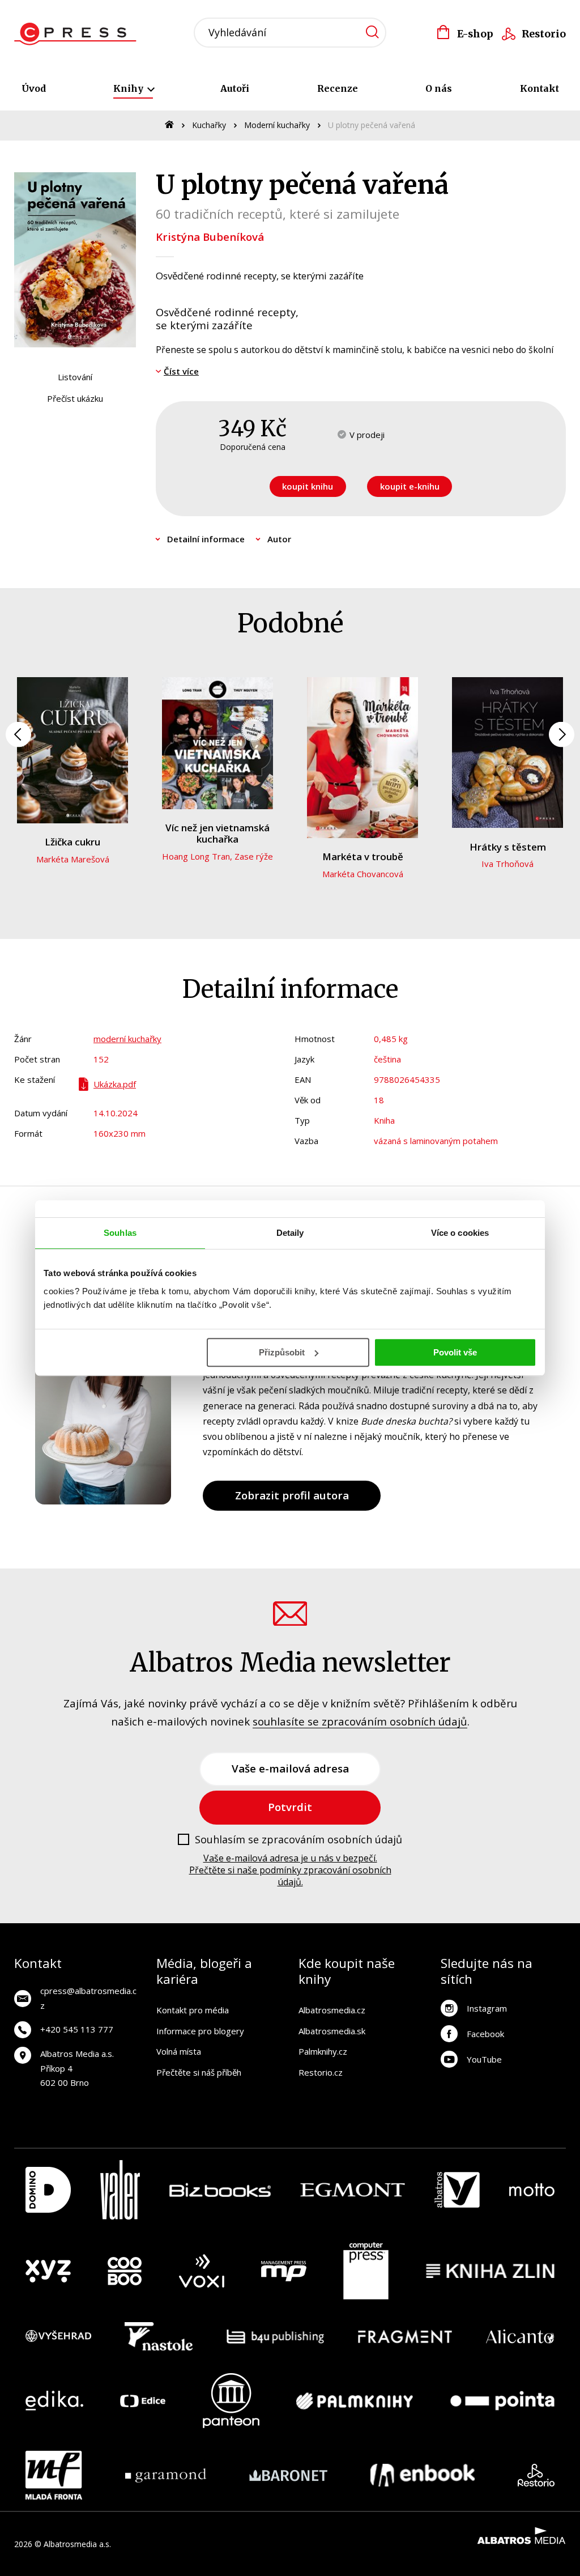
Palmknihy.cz (323, 2051)
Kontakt (540, 88)
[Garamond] (166, 2475)
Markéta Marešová (73, 859)
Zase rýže (254, 856)
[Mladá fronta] (54, 2475)
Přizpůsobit (282, 1352)
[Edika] (54, 2401)
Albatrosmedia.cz (332, 2010)
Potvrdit (290, 1807)
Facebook (485, 2034)
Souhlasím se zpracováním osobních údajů (298, 1840)
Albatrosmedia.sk (332, 2031)
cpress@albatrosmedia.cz (88, 1998)
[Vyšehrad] (58, 2336)
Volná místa (179, 2051)
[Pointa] (502, 2401)
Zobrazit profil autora (292, 1495)
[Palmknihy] (355, 2401)
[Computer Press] (366, 2271)
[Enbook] (423, 2475)
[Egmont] (353, 2190)
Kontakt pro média (193, 2010)
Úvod (34, 88)
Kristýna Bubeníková (210, 237)
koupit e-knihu (410, 486)
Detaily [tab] (290, 1233)
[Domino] (48, 2190)
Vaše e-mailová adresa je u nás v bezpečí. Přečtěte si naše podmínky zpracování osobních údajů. (290, 1870)
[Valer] (120, 2190)
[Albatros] (457, 2190)
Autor (279, 539)
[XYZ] (48, 2271)
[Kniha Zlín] (491, 2271)
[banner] (78, 34)
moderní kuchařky (127, 1039)
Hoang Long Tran (196, 856)
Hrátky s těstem (508, 847)
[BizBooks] (220, 2190)
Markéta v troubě (363, 856)
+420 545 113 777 (77, 2029)
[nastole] (159, 2336)
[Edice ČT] (143, 2401)
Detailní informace (206, 539)
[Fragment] (405, 2336)
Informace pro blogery (200, 2031)
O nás (439, 88)
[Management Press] (284, 2271)
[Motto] (532, 2190)
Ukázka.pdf (115, 1084)
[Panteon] (231, 2401)
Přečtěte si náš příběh (199, 2072)
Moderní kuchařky (277, 125)
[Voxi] (202, 2271)
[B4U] (276, 2336)
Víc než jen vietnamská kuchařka (217, 833)
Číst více (181, 371)
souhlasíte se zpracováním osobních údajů (360, 1721)
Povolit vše (455, 1352)
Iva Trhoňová (507, 864)
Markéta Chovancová (363, 874)
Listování (75, 377)
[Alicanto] (520, 2336)
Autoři (235, 88)
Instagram (487, 2008)
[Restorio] (536, 2475)
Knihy (129, 88)
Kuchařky (209, 125)
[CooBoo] (125, 2271)
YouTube (484, 2059)
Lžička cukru (72, 842)
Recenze (338, 88)
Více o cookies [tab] (460, 1233)
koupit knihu (308, 486)
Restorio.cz (321, 2072)
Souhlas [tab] (120, 1233)
